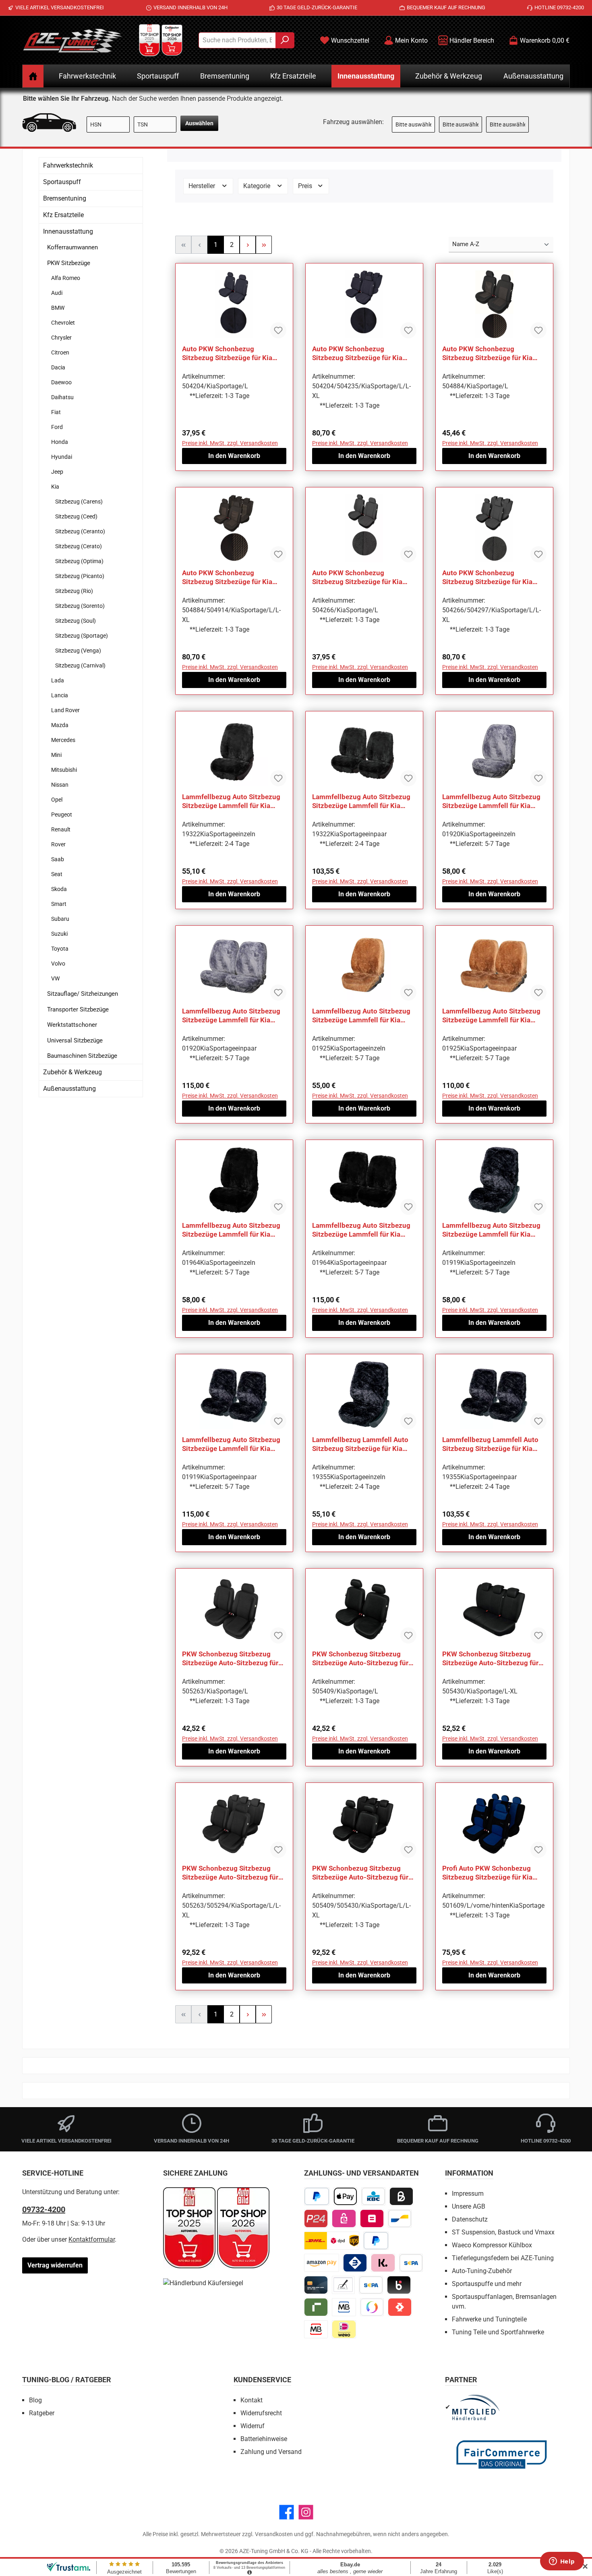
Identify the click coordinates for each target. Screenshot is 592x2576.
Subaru (60, 919)
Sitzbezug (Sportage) (82, 636)
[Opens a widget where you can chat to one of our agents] (562, 2562)
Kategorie (258, 186)
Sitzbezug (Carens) (79, 502)
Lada (58, 680)
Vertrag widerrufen (55, 2265)
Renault (61, 829)
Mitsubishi (64, 770)
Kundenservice (262, 2380)
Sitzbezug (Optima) (79, 561)
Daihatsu (62, 397)
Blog (35, 2400)
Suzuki (59, 934)
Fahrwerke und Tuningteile (489, 2319)
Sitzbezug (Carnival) (80, 665)
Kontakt (251, 2400)
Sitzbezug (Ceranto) (80, 531)
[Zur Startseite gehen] (72, 40)
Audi (57, 293)
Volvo (58, 964)
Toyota (60, 949)
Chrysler (61, 338)
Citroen (60, 352)
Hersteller (203, 186)
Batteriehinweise (264, 2439)
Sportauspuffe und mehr (487, 2284)
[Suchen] (285, 40)
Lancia (60, 695)
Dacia (58, 367)
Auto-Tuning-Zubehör (482, 2271)
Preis (306, 186)
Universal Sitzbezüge (75, 1040)
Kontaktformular (92, 2239)
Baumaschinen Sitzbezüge (82, 1056)
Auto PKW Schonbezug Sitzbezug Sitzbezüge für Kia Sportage (227, 353)
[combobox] (237, 40)
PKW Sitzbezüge (69, 263)
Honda (60, 442)
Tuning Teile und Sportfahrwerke (498, 2332)
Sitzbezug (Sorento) (80, 606)
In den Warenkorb (234, 456)
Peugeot (62, 814)
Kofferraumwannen (72, 247)
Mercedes (63, 740)
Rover (58, 844)
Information (469, 2173)
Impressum (468, 2194)
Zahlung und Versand (271, 2452)
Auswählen (199, 123)
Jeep (57, 472)
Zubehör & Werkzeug (72, 1072)
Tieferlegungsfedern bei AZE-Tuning (503, 2258)
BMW (58, 308)
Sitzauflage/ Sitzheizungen (83, 994)
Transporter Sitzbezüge (78, 1009)
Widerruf (253, 2426)
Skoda (59, 889)
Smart (59, 904)
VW (55, 978)
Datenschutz (470, 2219)
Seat (57, 874)
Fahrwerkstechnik (68, 165)
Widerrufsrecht (261, 2413)
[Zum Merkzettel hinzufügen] (278, 330)
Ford (57, 427)
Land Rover (65, 710)
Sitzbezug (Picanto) (80, 576)
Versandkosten (274, 2534)
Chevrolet (63, 323)
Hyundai (62, 457)
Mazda (60, 725)
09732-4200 (44, 2209)
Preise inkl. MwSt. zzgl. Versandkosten (230, 443)
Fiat (56, 412)
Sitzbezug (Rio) (74, 591)
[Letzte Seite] (264, 245)
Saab (58, 859)
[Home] (33, 76)
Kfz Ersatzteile (63, 215)
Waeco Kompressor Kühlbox (492, 2245)
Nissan (60, 785)
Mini (56, 755)
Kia (55, 487)
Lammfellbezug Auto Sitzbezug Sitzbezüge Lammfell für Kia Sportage (231, 801)
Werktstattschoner (72, 1025)
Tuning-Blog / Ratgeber (67, 2380)
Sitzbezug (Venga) (78, 651)
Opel (57, 800)
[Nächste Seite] (248, 245)
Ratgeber (42, 2413)
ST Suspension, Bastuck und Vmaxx (503, 2232)
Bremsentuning (65, 198)
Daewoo (61, 382)
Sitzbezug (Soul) (76, 621)
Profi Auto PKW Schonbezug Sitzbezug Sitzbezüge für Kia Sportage (487, 1873)
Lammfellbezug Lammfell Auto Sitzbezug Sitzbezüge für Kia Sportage (360, 1444)
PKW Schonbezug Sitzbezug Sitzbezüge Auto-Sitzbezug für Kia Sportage (230, 1659)
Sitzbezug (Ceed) (76, 516)
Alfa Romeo (66, 278)
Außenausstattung (69, 1089)
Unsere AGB (469, 2206)
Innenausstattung (68, 231)
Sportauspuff (62, 182)
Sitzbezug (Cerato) (79, 546)
